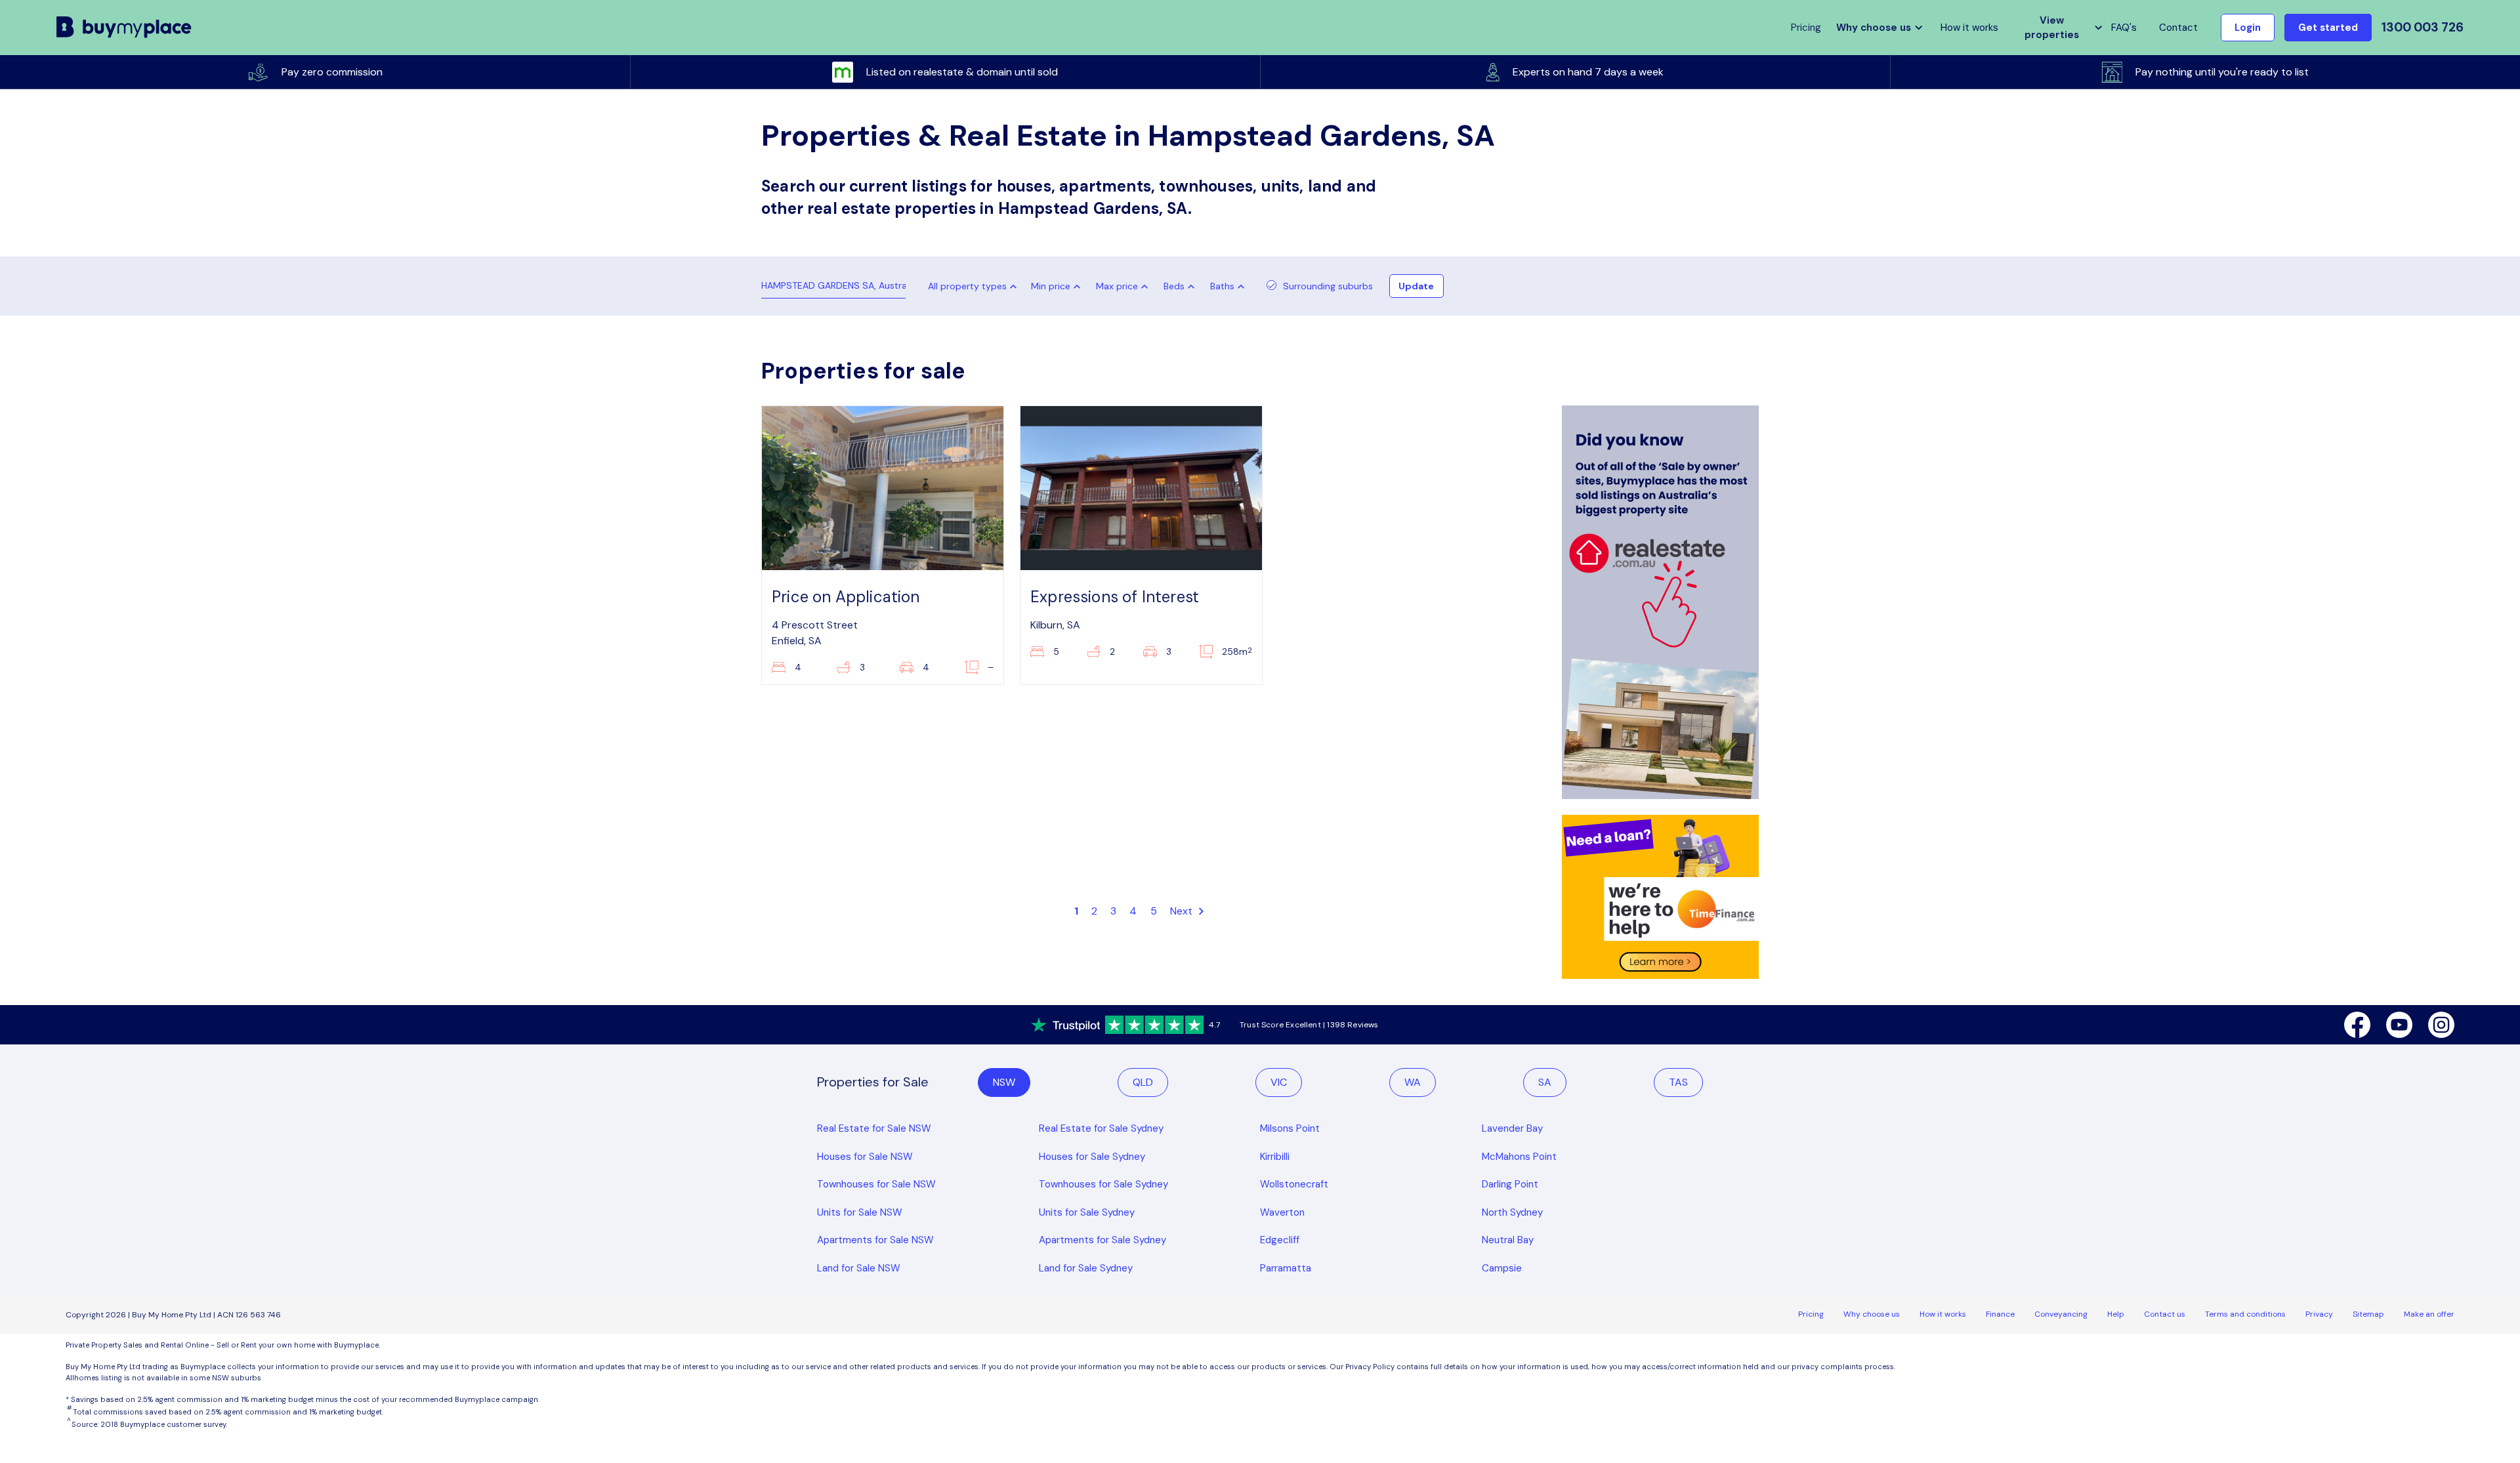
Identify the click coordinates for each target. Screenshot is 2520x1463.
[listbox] (1059, 286)
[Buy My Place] (124, 28)
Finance (2000, 1314)
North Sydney (1512, 1212)
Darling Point (1510, 1184)
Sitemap (2368, 1314)
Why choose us (1872, 1314)
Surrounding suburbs (1328, 286)
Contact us (2165, 1314)
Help (2116, 1314)
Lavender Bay (1512, 1128)
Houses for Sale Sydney (1092, 1157)
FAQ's (2124, 28)
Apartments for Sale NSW (875, 1240)
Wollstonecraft (1294, 1184)
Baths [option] (1222, 286)
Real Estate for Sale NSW (874, 1128)
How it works (1969, 28)
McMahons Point (1519, 1157)
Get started (2328, 28)
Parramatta (1286, 1268)
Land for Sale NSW (859, 1268)
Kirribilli (1275, 1157)
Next (1183, 911)
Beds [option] (1174, 286)
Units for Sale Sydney (1087, 1212)
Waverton (1282, 1212)
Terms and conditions (2245, 1314)
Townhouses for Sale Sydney (1103, 1184)
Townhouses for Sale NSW (876, 1184)
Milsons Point (1290, 1128)
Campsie (1502, 1268)
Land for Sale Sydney (1086, 1268)
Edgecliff (1280, 1240)
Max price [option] (1117, 286)
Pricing (1811, 1314)
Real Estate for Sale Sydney (1101, 1128)
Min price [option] (1051, 286)
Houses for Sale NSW (865, 1157)
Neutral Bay (1508, 1240)
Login (2248, 28)
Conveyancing (2061, 1314)
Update (1416, 286)
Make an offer (2429, 1314)
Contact (2178, 28)
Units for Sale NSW (860, 1212)
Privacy (2319, 1314)
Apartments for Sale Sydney (1102, 1240)
